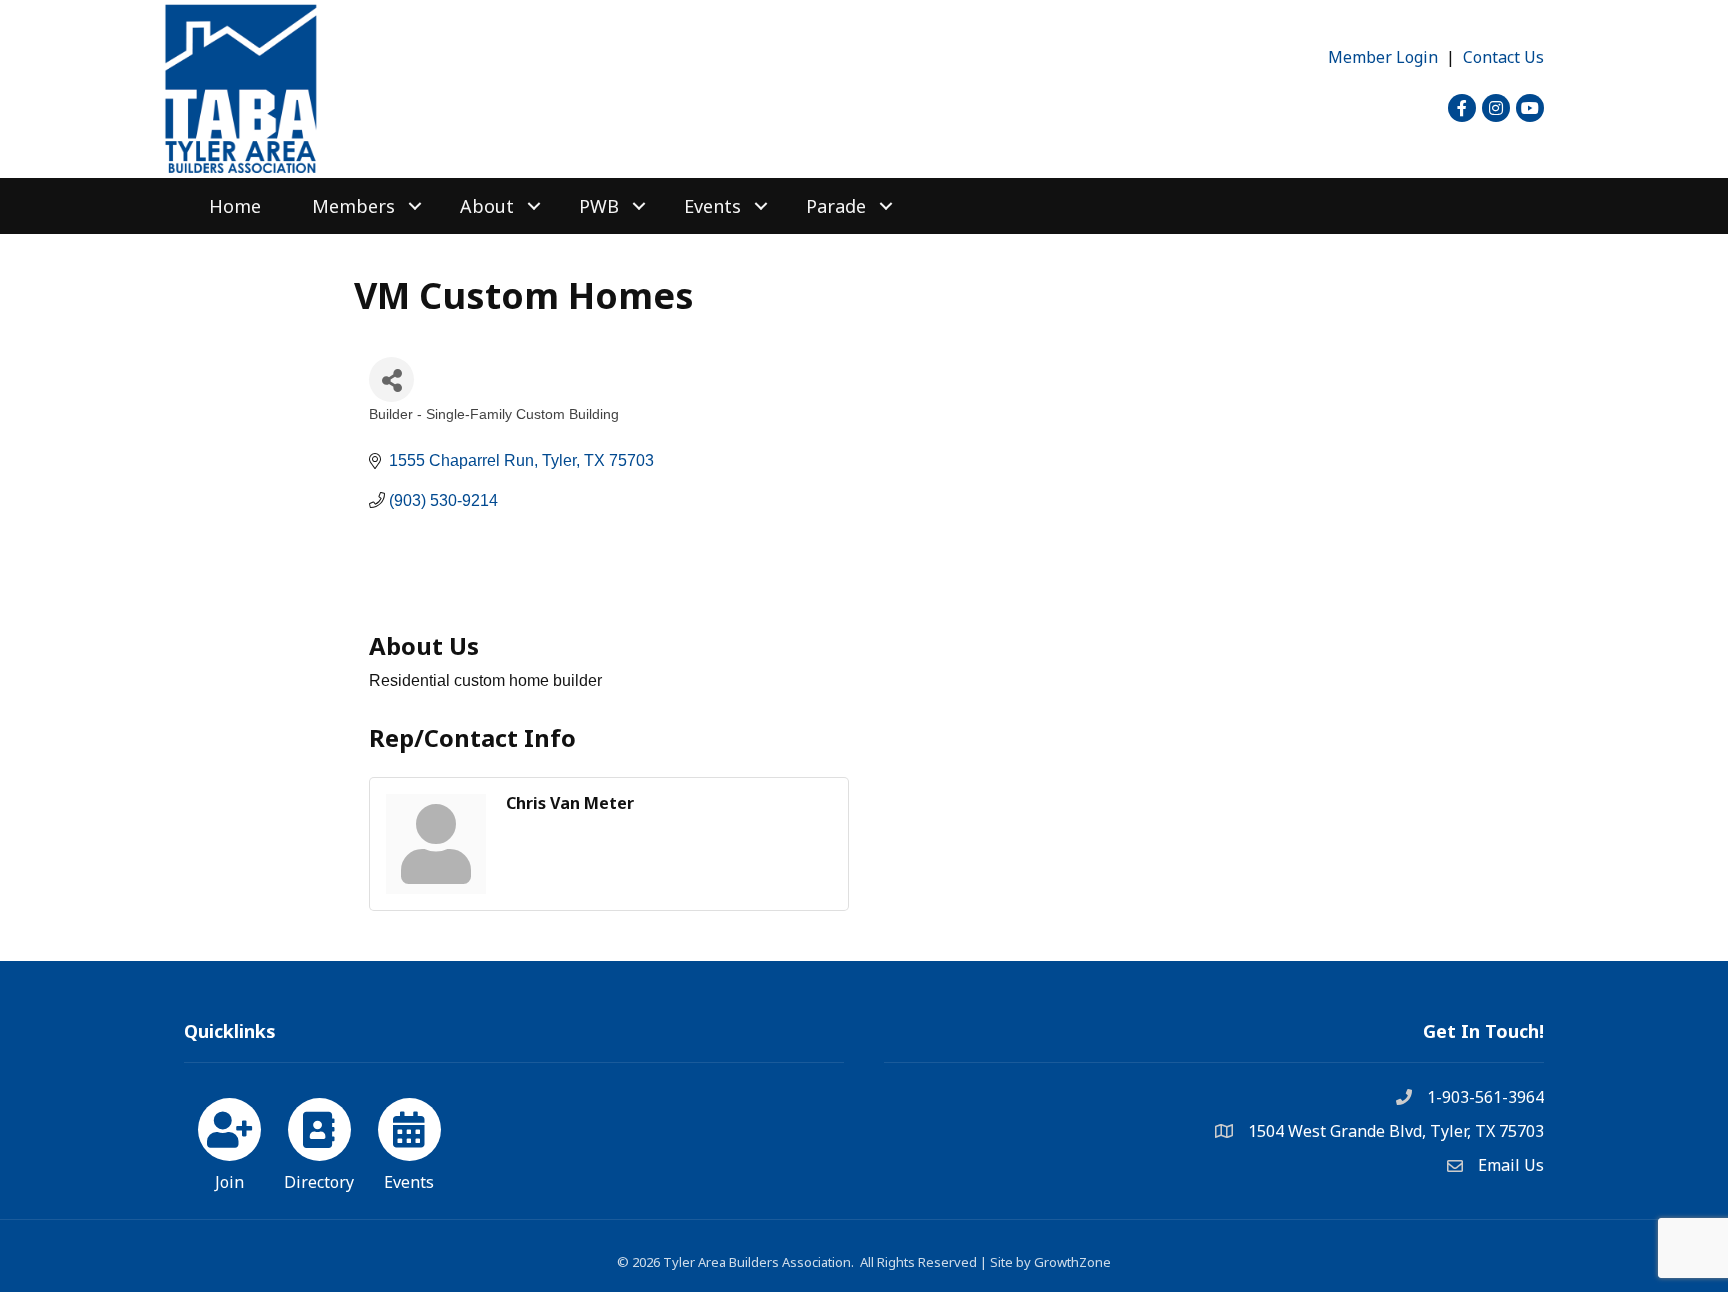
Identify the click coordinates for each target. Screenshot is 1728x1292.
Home (235, 206)
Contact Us (1503, 57)
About (487, 206)
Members (353, 206)
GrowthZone (1072, 1262)
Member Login (1383, 57)
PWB (599, 206)
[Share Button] (391, 379)
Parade (836, 206)
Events (712, 206)
